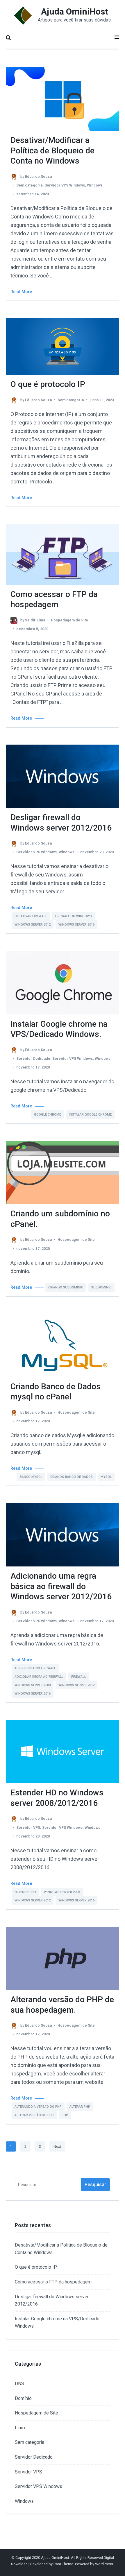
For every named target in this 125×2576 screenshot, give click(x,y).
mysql (106, 1477)
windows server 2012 (33, 925)
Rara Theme (63, 2564)
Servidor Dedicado (33, 1058)
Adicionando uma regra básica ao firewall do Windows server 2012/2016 (61, 1586)
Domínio (23, 2398)
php (65, 2115)
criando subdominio (66, 1287)
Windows (95, 185)
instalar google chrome (90, 1115)
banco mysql (31, 1477)
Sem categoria (29, 185)
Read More (21, 292)
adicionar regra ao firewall (39, 1677)
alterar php (80, 2107)
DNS (19, 2384)
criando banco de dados (72, 1477)
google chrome (48, 1115)
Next (57, 2146)
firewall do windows (73, 916)
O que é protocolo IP (48, 384)
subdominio (101, 1287)
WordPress (104, 2564)
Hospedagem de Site (69, 620)
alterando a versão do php (38, 2107)
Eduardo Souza (38, 176)
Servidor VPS (28, 1827)
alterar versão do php (34, 2115)
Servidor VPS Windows (65, 185)
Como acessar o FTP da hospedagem (53, 2282)
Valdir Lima (35, 620)
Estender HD (25, 1892)
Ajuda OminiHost (75, 11)
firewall (79, 1677)
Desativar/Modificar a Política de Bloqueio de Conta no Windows (52, 150)
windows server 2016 (76, 925)
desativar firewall (31, 916)
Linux (20, 2428)
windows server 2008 (33, 1685)
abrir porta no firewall (35, 1668)
